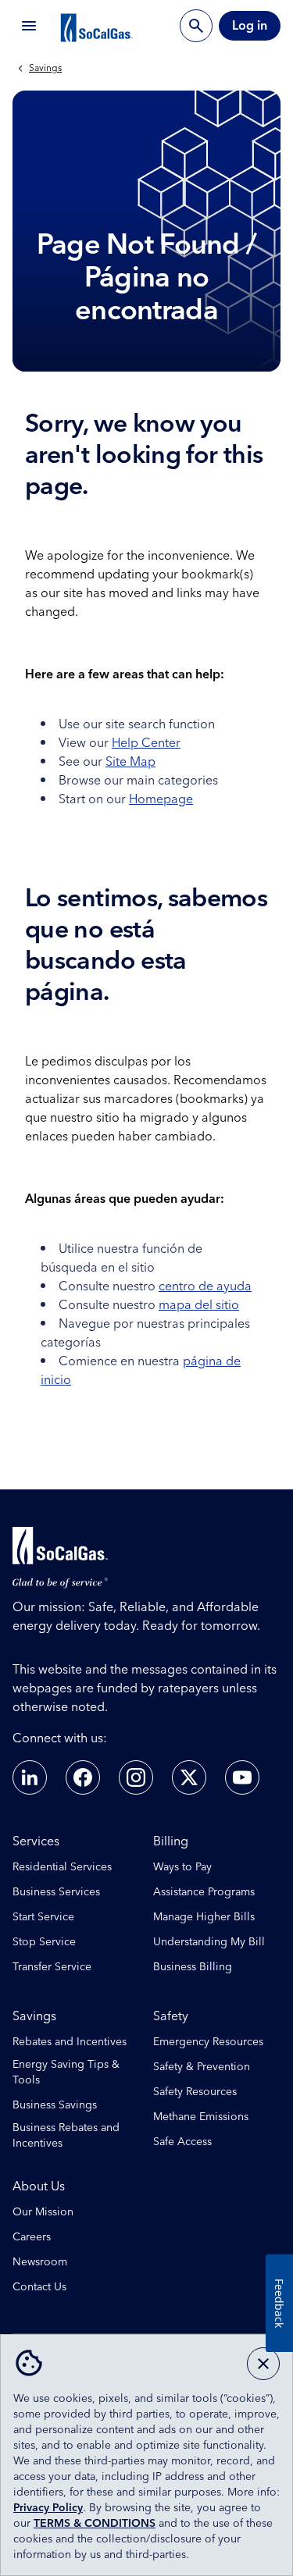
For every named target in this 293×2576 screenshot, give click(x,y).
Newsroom (40, 2262)
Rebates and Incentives (70, 2042)
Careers (32, 2237)
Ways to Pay (182, 1867)
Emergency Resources (208, 2042)
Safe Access (182, 2142)
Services (36, 1841)
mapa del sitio (199, 1305)
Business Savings (55, 2105)
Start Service (43, 1917)
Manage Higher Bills (204, 1917)
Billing (171, 1841)
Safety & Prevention (202, 2067)
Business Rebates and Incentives (66, 2136)
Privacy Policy (48, 2508)
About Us (39, 2186)
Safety (171, 2016)
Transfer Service (52, 1967)
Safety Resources (195, 2092)
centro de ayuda (205, 1286)
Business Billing (193, 1967)
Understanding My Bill (209, 1942)
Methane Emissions (201, 2117)
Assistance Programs (204, 1892)
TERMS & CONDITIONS (95, 2524)
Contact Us (39, 2287)
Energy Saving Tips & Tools (66, 2073)
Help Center (146, 743)
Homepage (161, 799)
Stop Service (44, 1942)
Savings (45, 69)
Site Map (130, 762)
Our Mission (43, 2212)
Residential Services (62, 1867)
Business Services (56, 1892)
